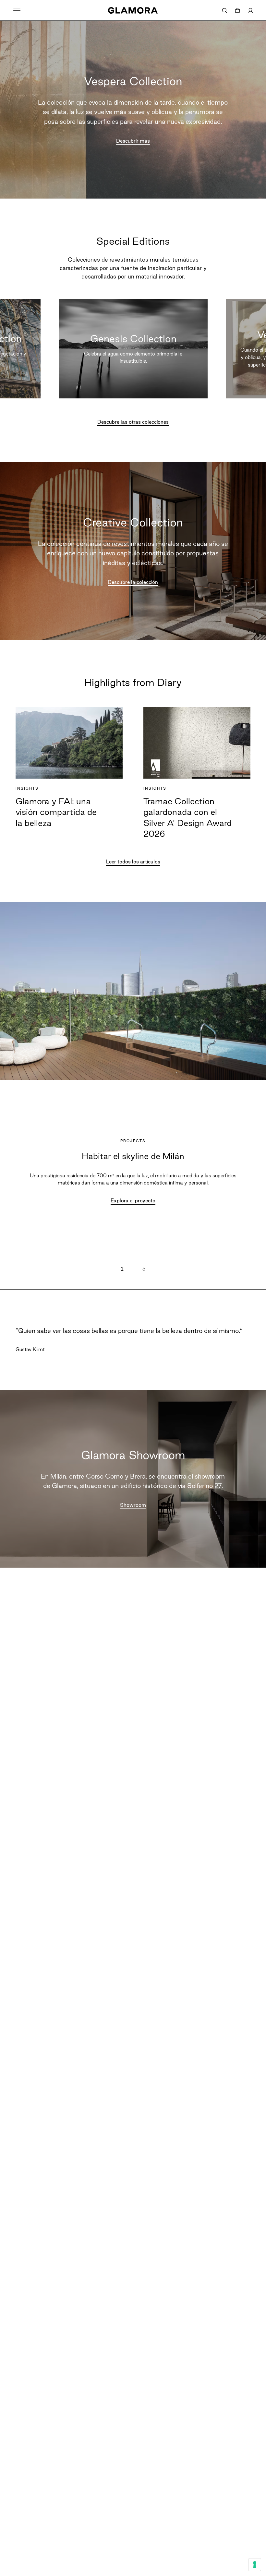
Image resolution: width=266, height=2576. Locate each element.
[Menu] (17, 10)
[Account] (250, 10)
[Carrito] (237, 10)
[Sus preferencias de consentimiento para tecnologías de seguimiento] (255, 2565)
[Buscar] (224, 10)
